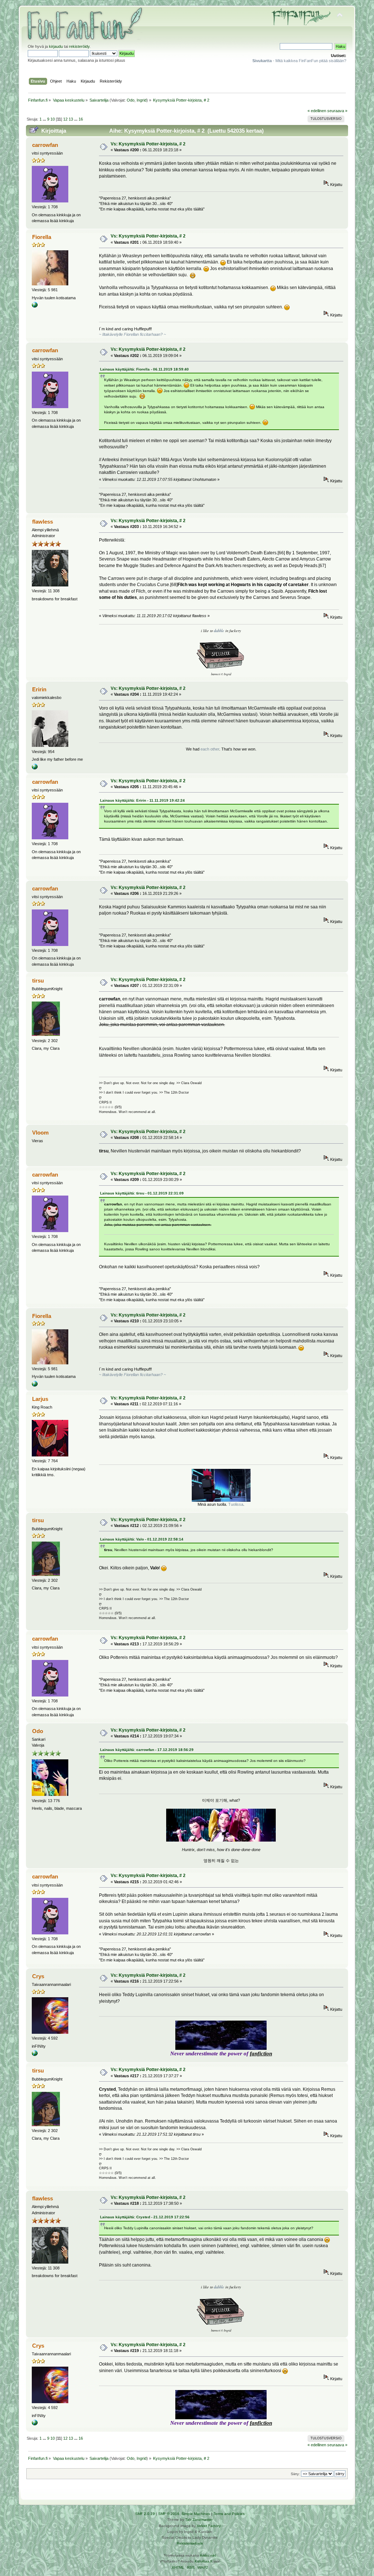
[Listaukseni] (35, 2055)
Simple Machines (196, 2514)
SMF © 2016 (169, 2514)
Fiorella (42, 237)
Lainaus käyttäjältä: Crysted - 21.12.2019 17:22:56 (145, 2217)
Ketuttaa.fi (203, 2561)
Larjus (40, 1399)
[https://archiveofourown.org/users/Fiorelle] (35, 306)
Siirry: (295, 2474)
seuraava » (337, 111)
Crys (38, 1976)
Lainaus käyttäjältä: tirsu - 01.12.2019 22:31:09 (142, 1193)
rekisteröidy (79, 46)
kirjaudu (56, 46)
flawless (43, 522)
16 (81, 119)
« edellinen (317, 111)
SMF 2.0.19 (145, 2514)
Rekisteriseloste (190, 2543)
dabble (219, 631)
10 (53, 119)
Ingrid (142, 100)
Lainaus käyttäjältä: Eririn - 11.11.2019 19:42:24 (142, 800)
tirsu (38, 981)
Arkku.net (208, 2555)
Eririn (39, 689)
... (45, 119)
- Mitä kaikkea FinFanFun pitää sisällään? (299, 61)
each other (210, 749)
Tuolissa (236, 1504)
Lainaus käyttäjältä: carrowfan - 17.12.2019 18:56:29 (147, 1750)
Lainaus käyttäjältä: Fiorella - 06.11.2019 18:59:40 (144, 369)
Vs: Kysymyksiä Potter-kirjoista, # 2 (148, 144)
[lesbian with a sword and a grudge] (35, 768)
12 (65, 119)
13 (71, 119)
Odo (131, 100)
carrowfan (45, 145)
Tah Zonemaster (199, 2520)
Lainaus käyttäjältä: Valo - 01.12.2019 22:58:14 (142, 1539)
